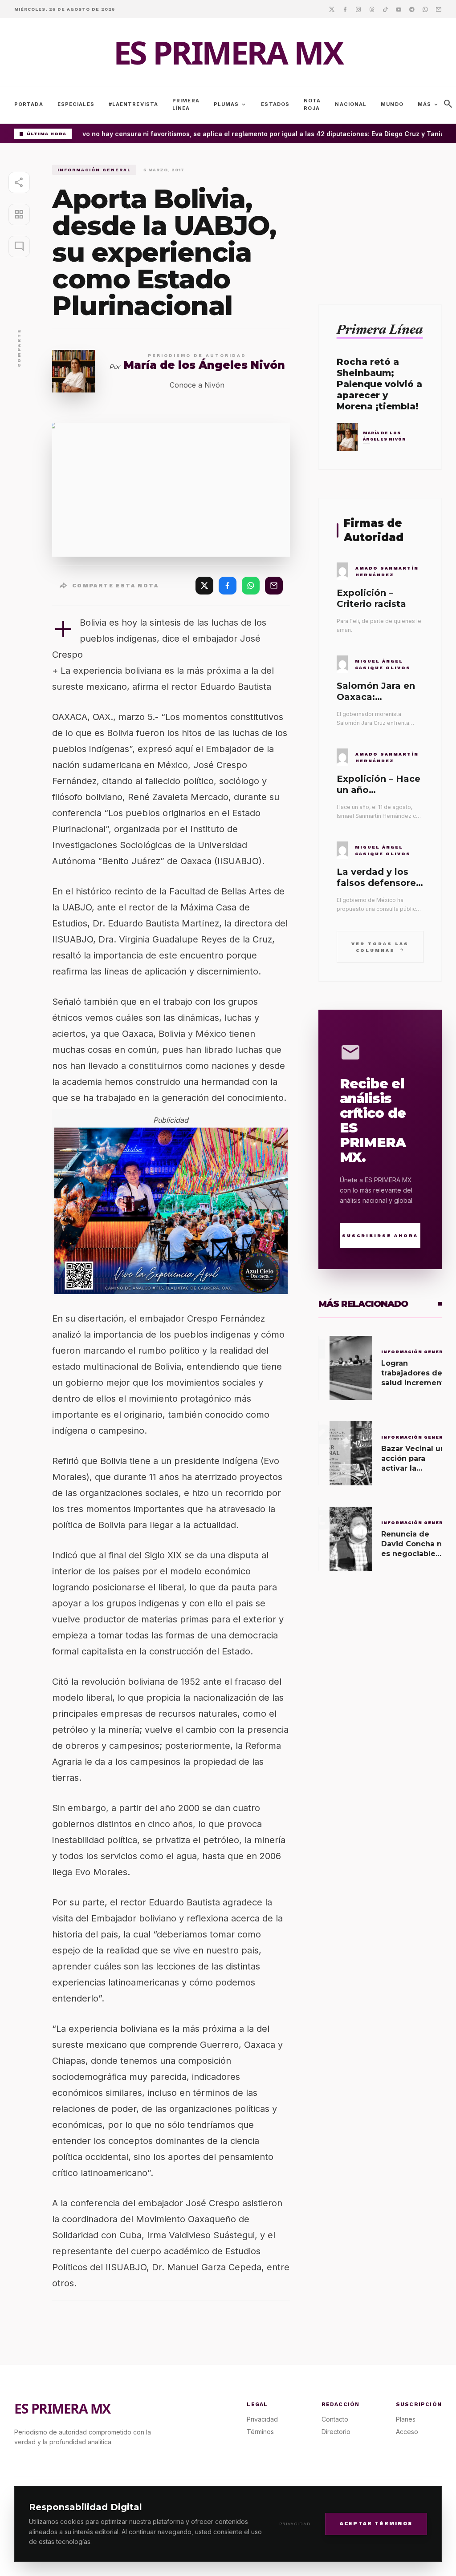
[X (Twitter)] (204, 586)
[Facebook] (345, 9)
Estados (275, 104)
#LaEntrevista (133, 104)
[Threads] (372, 9)
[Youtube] (399, 9)
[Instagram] (358, 9)
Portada (29, 104)
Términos (260, 2432)
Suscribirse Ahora (380, 1235)
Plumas (230, 105)
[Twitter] (332, 9)
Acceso (407, 2432)
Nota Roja (312, 104)
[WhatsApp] (251, 586)
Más (428, 105)
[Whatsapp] (425, 9)
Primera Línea (186, 104)
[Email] (439, 9)
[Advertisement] (380, 220)
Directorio (336, 2432)
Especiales (76, 104)
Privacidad (295, 2524)
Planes (406, 2419)
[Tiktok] (385, 9)
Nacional (351, 104)
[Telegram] (412, 9)
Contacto (335, 2419)
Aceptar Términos (376, 2524)
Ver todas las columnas (380, 947)
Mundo (392, 104)
